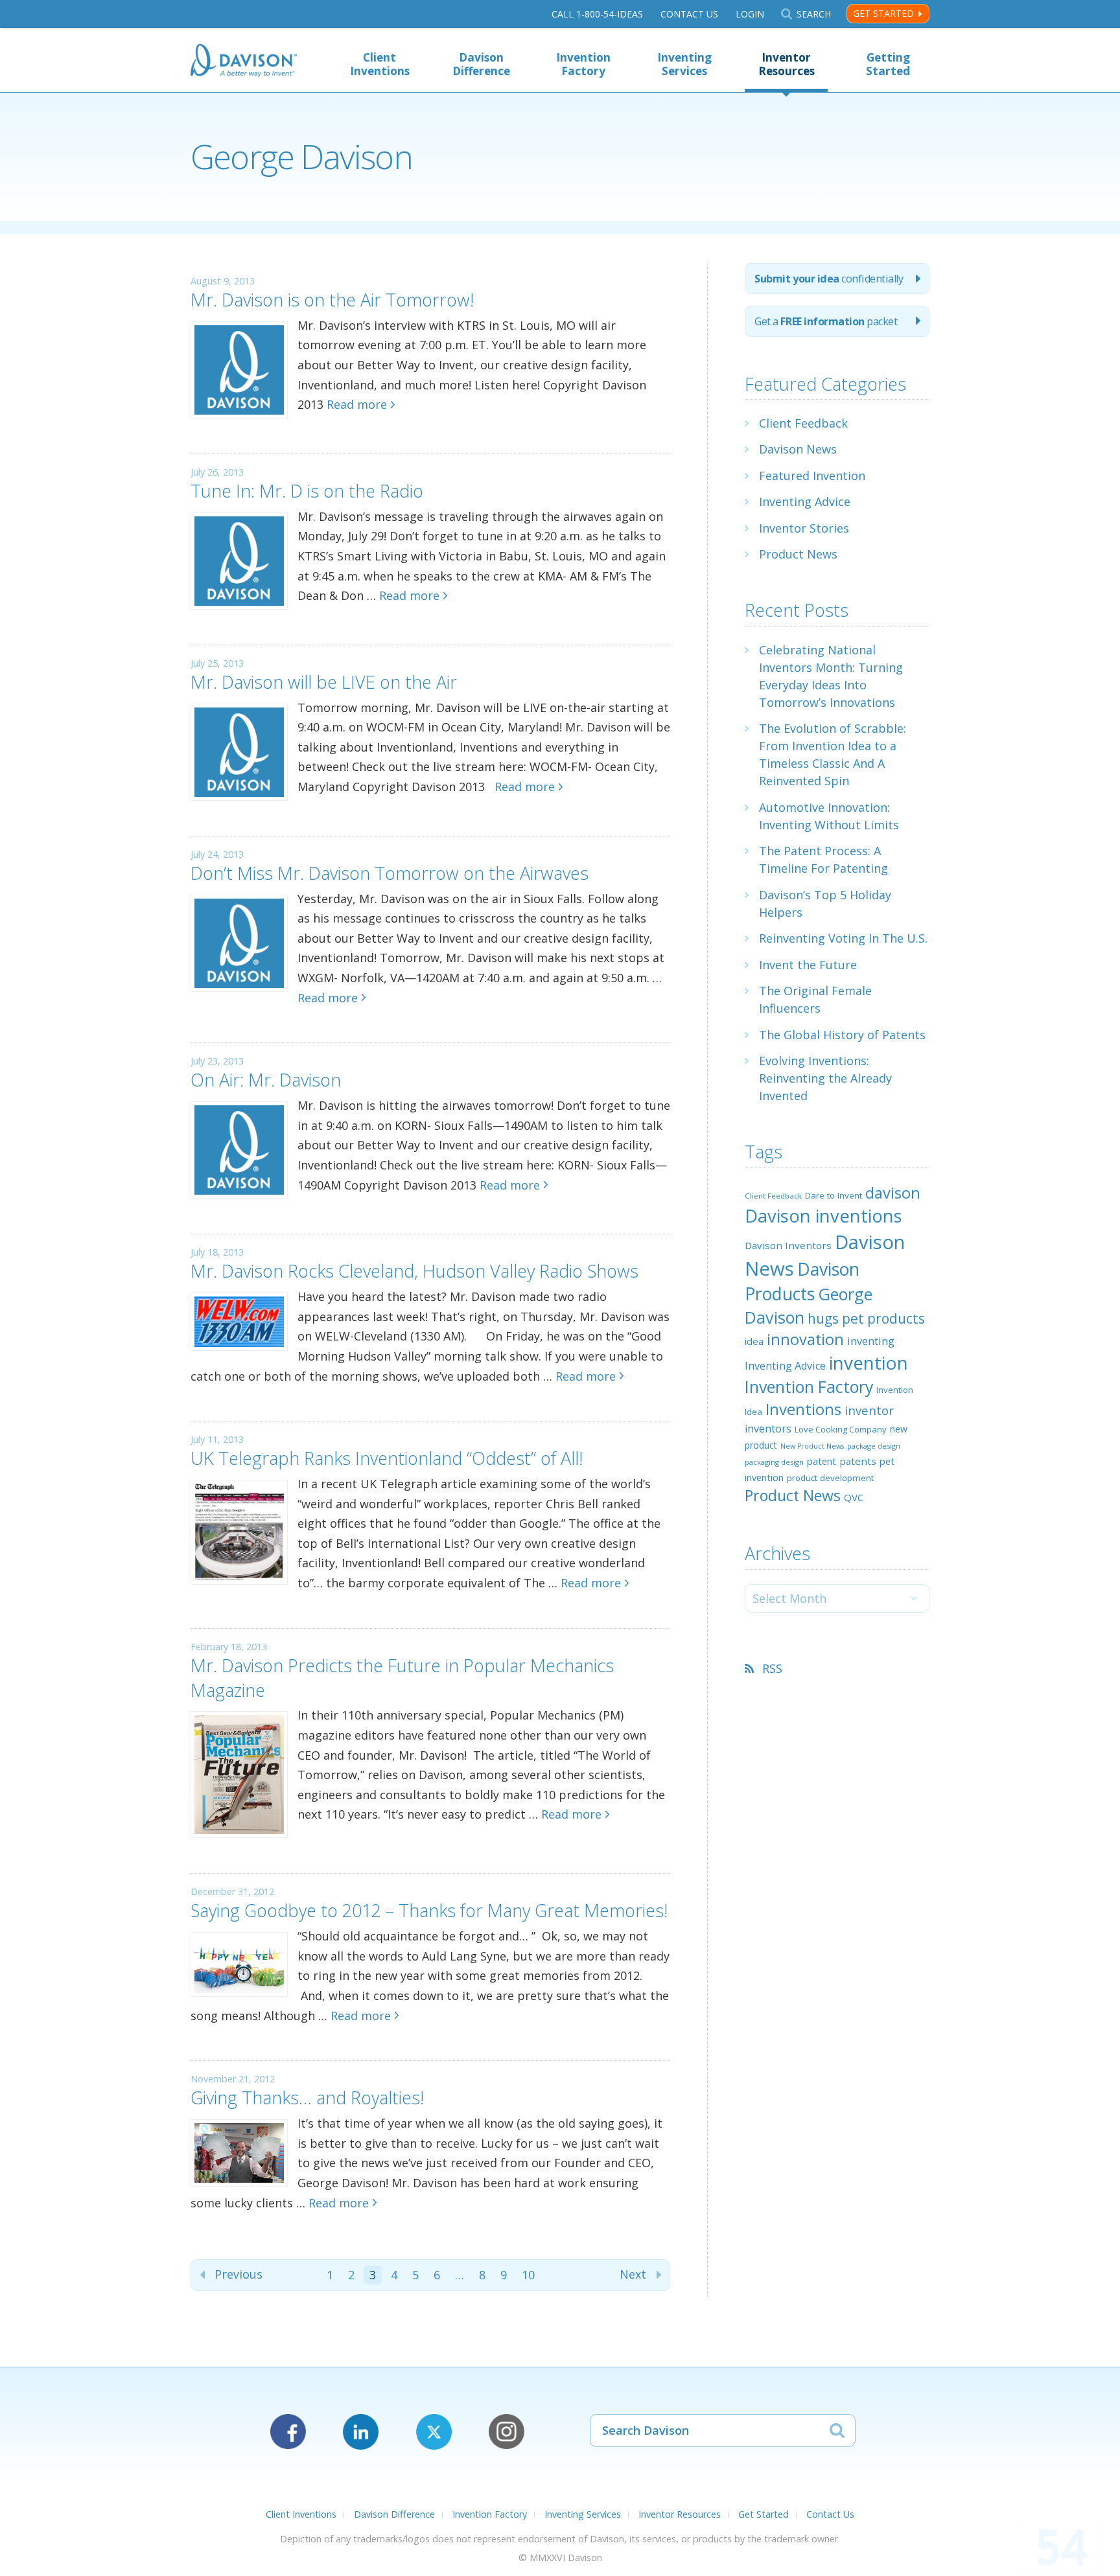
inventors (768, 1429)
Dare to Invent (834, 1195)
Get (826, 321)
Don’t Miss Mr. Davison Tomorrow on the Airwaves (390, 873)
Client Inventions (380, 64)
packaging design (774, 1462)
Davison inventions (823, 1216)
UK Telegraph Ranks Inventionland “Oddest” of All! (387, 1458)
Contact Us (689, 14)
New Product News (812, 1446)
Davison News (798, 449)
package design (874, 1446)
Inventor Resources (787, 64)
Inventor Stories (804, 528)
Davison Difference (481, 64)
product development (830, 1478)
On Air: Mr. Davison (266, 1080)
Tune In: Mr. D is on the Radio (307, 491)
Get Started (883, 13)
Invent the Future (808, 965)
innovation (805, 1339)
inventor (869, 1410)
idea (754, 1341)
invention (869, 1363)
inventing (871, 1341)
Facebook (288, 2432)
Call (597, 14)
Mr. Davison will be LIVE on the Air (324, 682)
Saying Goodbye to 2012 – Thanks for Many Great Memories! (429, 1910)
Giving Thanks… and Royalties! (307, 2098)
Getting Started (888, 64)
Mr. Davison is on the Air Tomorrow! (332, 300)
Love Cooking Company (841, 1429)
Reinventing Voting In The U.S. (843, 938)
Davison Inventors (788, 1245)
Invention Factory (583, 64)
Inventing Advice (805, 501)
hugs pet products (866, 1318)
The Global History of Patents (842, 1035)
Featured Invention (812, 476)
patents (858, 1461)
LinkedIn (361, 2432)
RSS (772, 1668)
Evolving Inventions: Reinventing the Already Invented (825, 1078)
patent (822, 1461)
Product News (798, 554)
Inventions (803, 1409)
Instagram (507, 2432)
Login (750, 14)
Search (813, 14)
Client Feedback (803, 423)
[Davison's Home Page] (244, 62)
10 (528, 2275)
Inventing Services (684, 64)
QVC (854, 1497)
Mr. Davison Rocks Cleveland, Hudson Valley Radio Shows (414, 1271)
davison (893, 1193)
